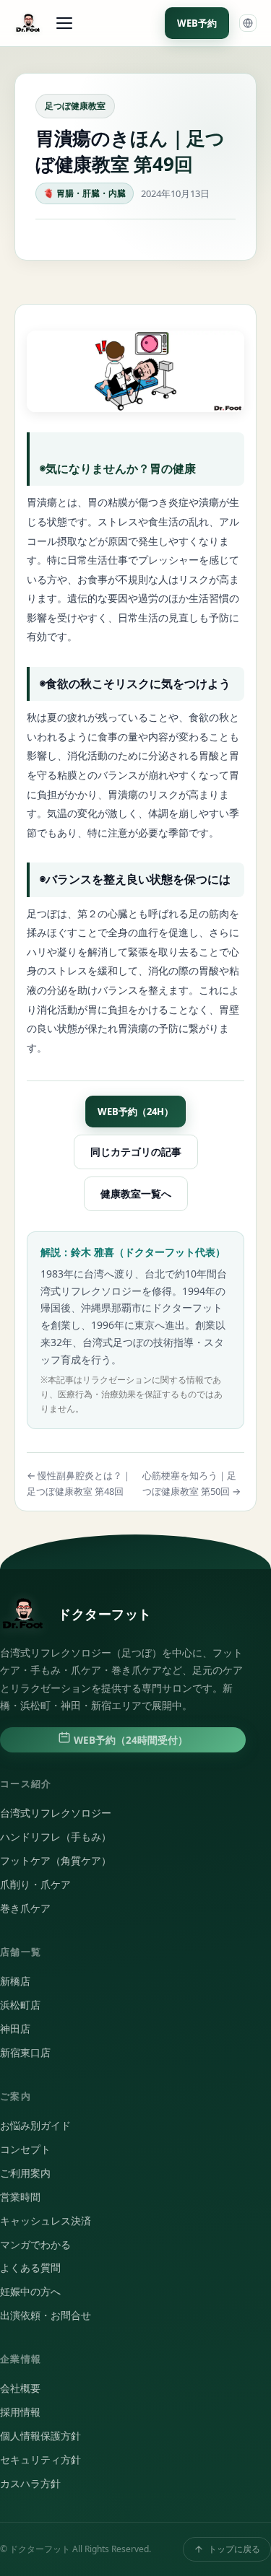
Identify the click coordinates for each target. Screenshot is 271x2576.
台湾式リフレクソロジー (56, 1813)
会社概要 (20, 2388)
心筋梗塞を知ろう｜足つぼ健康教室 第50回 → (192, 1483)
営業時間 (20, 2197)
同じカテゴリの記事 (136, 1152)
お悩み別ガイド (35, 2126)
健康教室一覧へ (136, 1193)
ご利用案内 (25, 2173)
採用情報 (20, 2412)
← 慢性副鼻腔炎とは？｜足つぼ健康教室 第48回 (79, 1483)
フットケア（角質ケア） (56, 1861)
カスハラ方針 (30, 2484)
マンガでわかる (35, 2245)
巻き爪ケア (25, 1908)
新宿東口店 (25, 2053)
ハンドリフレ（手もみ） (56, 1837)
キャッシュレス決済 (46, 2221)
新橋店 (15, 1981)
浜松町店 (20, 2005)
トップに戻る (234, 2549)
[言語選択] (248, 23)
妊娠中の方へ (30, 2292)
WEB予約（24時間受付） (129, 1740)
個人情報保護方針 (40, 2436)
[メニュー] (64, 23)
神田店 (15, 2029)
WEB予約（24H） (135, 1112)
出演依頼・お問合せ (46, 2315)
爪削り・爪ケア (35, 1885)
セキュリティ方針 (40, 2460)
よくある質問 (30, 2268)
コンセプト (25, 2149)
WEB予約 (197, 23)
